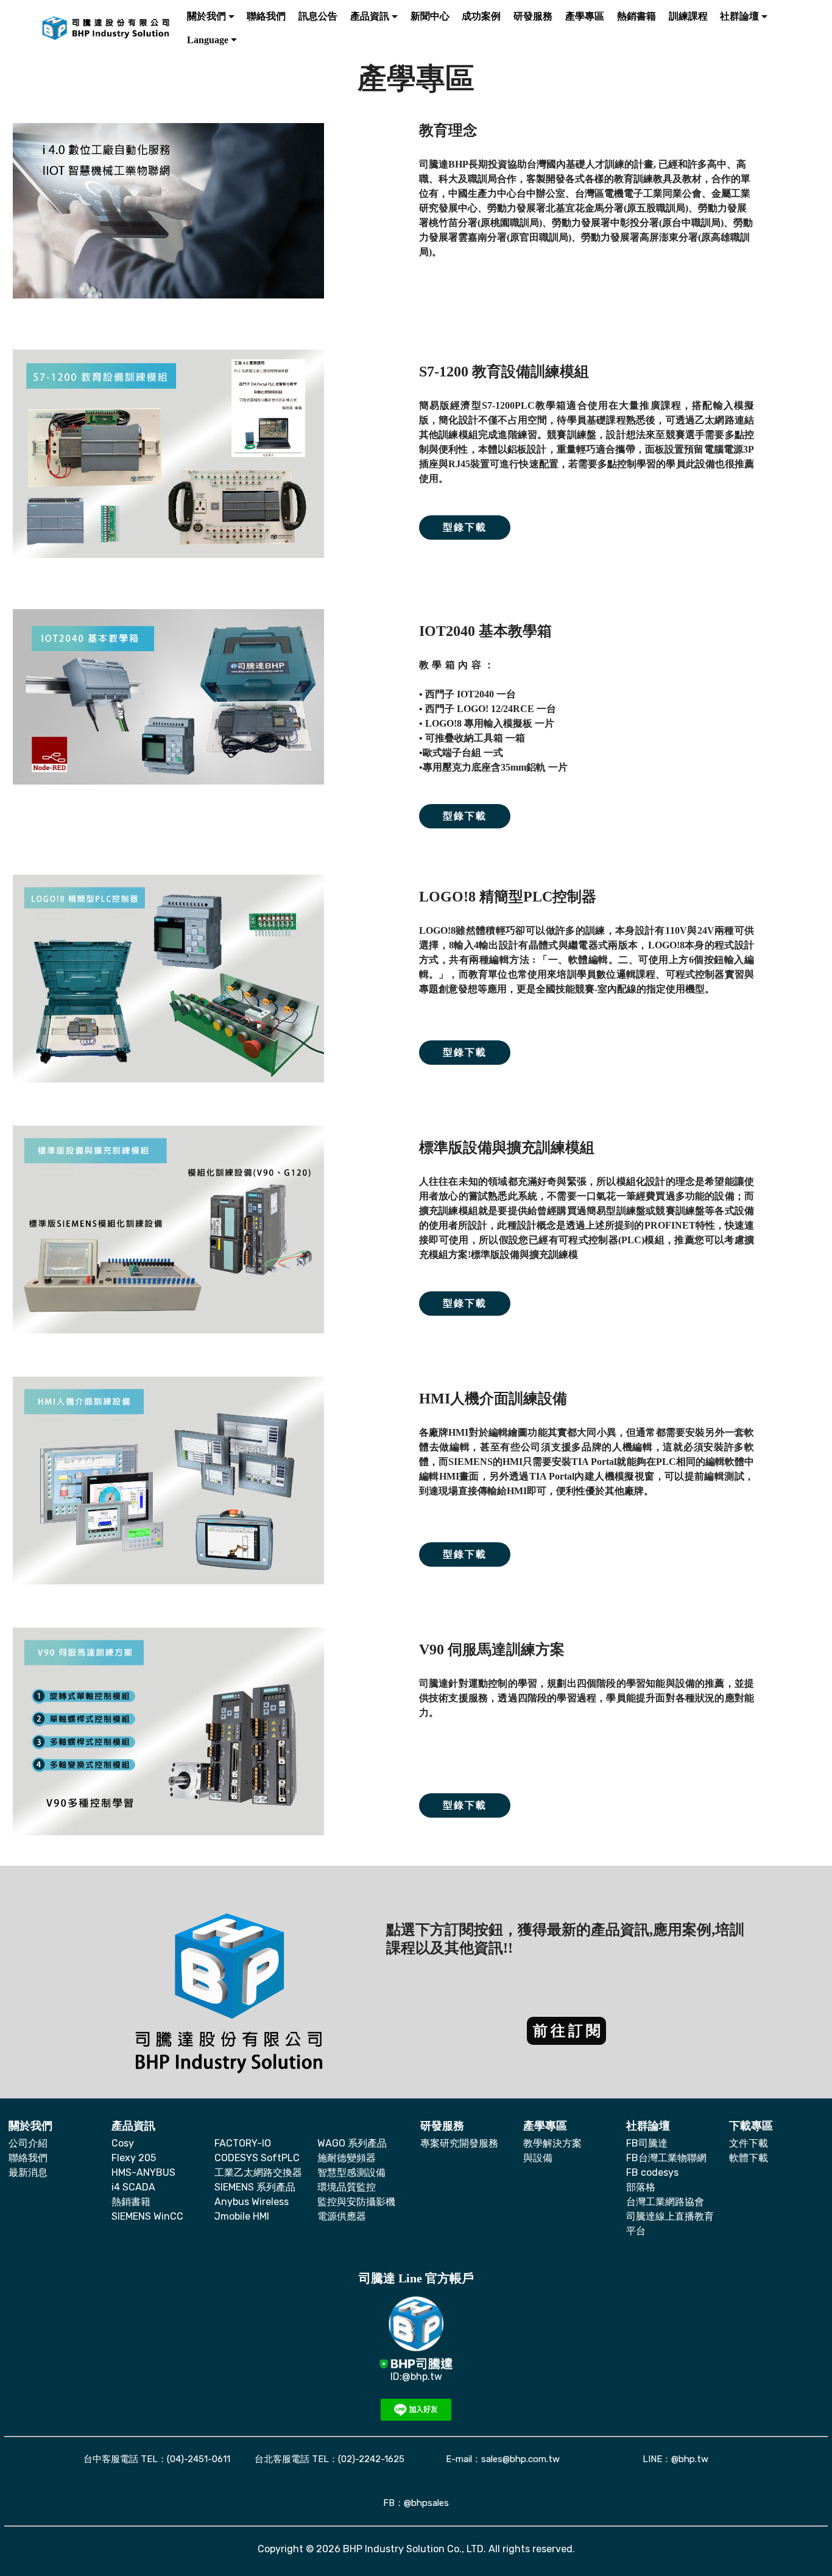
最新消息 (28, 2172)
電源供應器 (342, 2216)
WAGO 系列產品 (352, 2143)
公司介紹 (28, 2143)
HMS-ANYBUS (143, 2172)
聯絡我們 (28, 2158)
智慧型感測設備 (351, 2172)
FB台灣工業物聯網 (666, 2158)
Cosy (123, 2143)
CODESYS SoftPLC (257, 2158)
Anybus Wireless (252, 2202)
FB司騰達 (647, 2143)
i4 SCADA (133, 2187)
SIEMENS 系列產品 (255, 2187)
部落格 (641, 2187)
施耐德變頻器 (347, 2158)
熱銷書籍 (131, 2202)
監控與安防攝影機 (356, 2202)
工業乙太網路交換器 (258, 2172)
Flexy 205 (134, 2158)
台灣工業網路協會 (665, 2202)
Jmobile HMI (242, 2216)
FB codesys (652, 2172)
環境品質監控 (347, 2187)
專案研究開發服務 (459, 2143)
